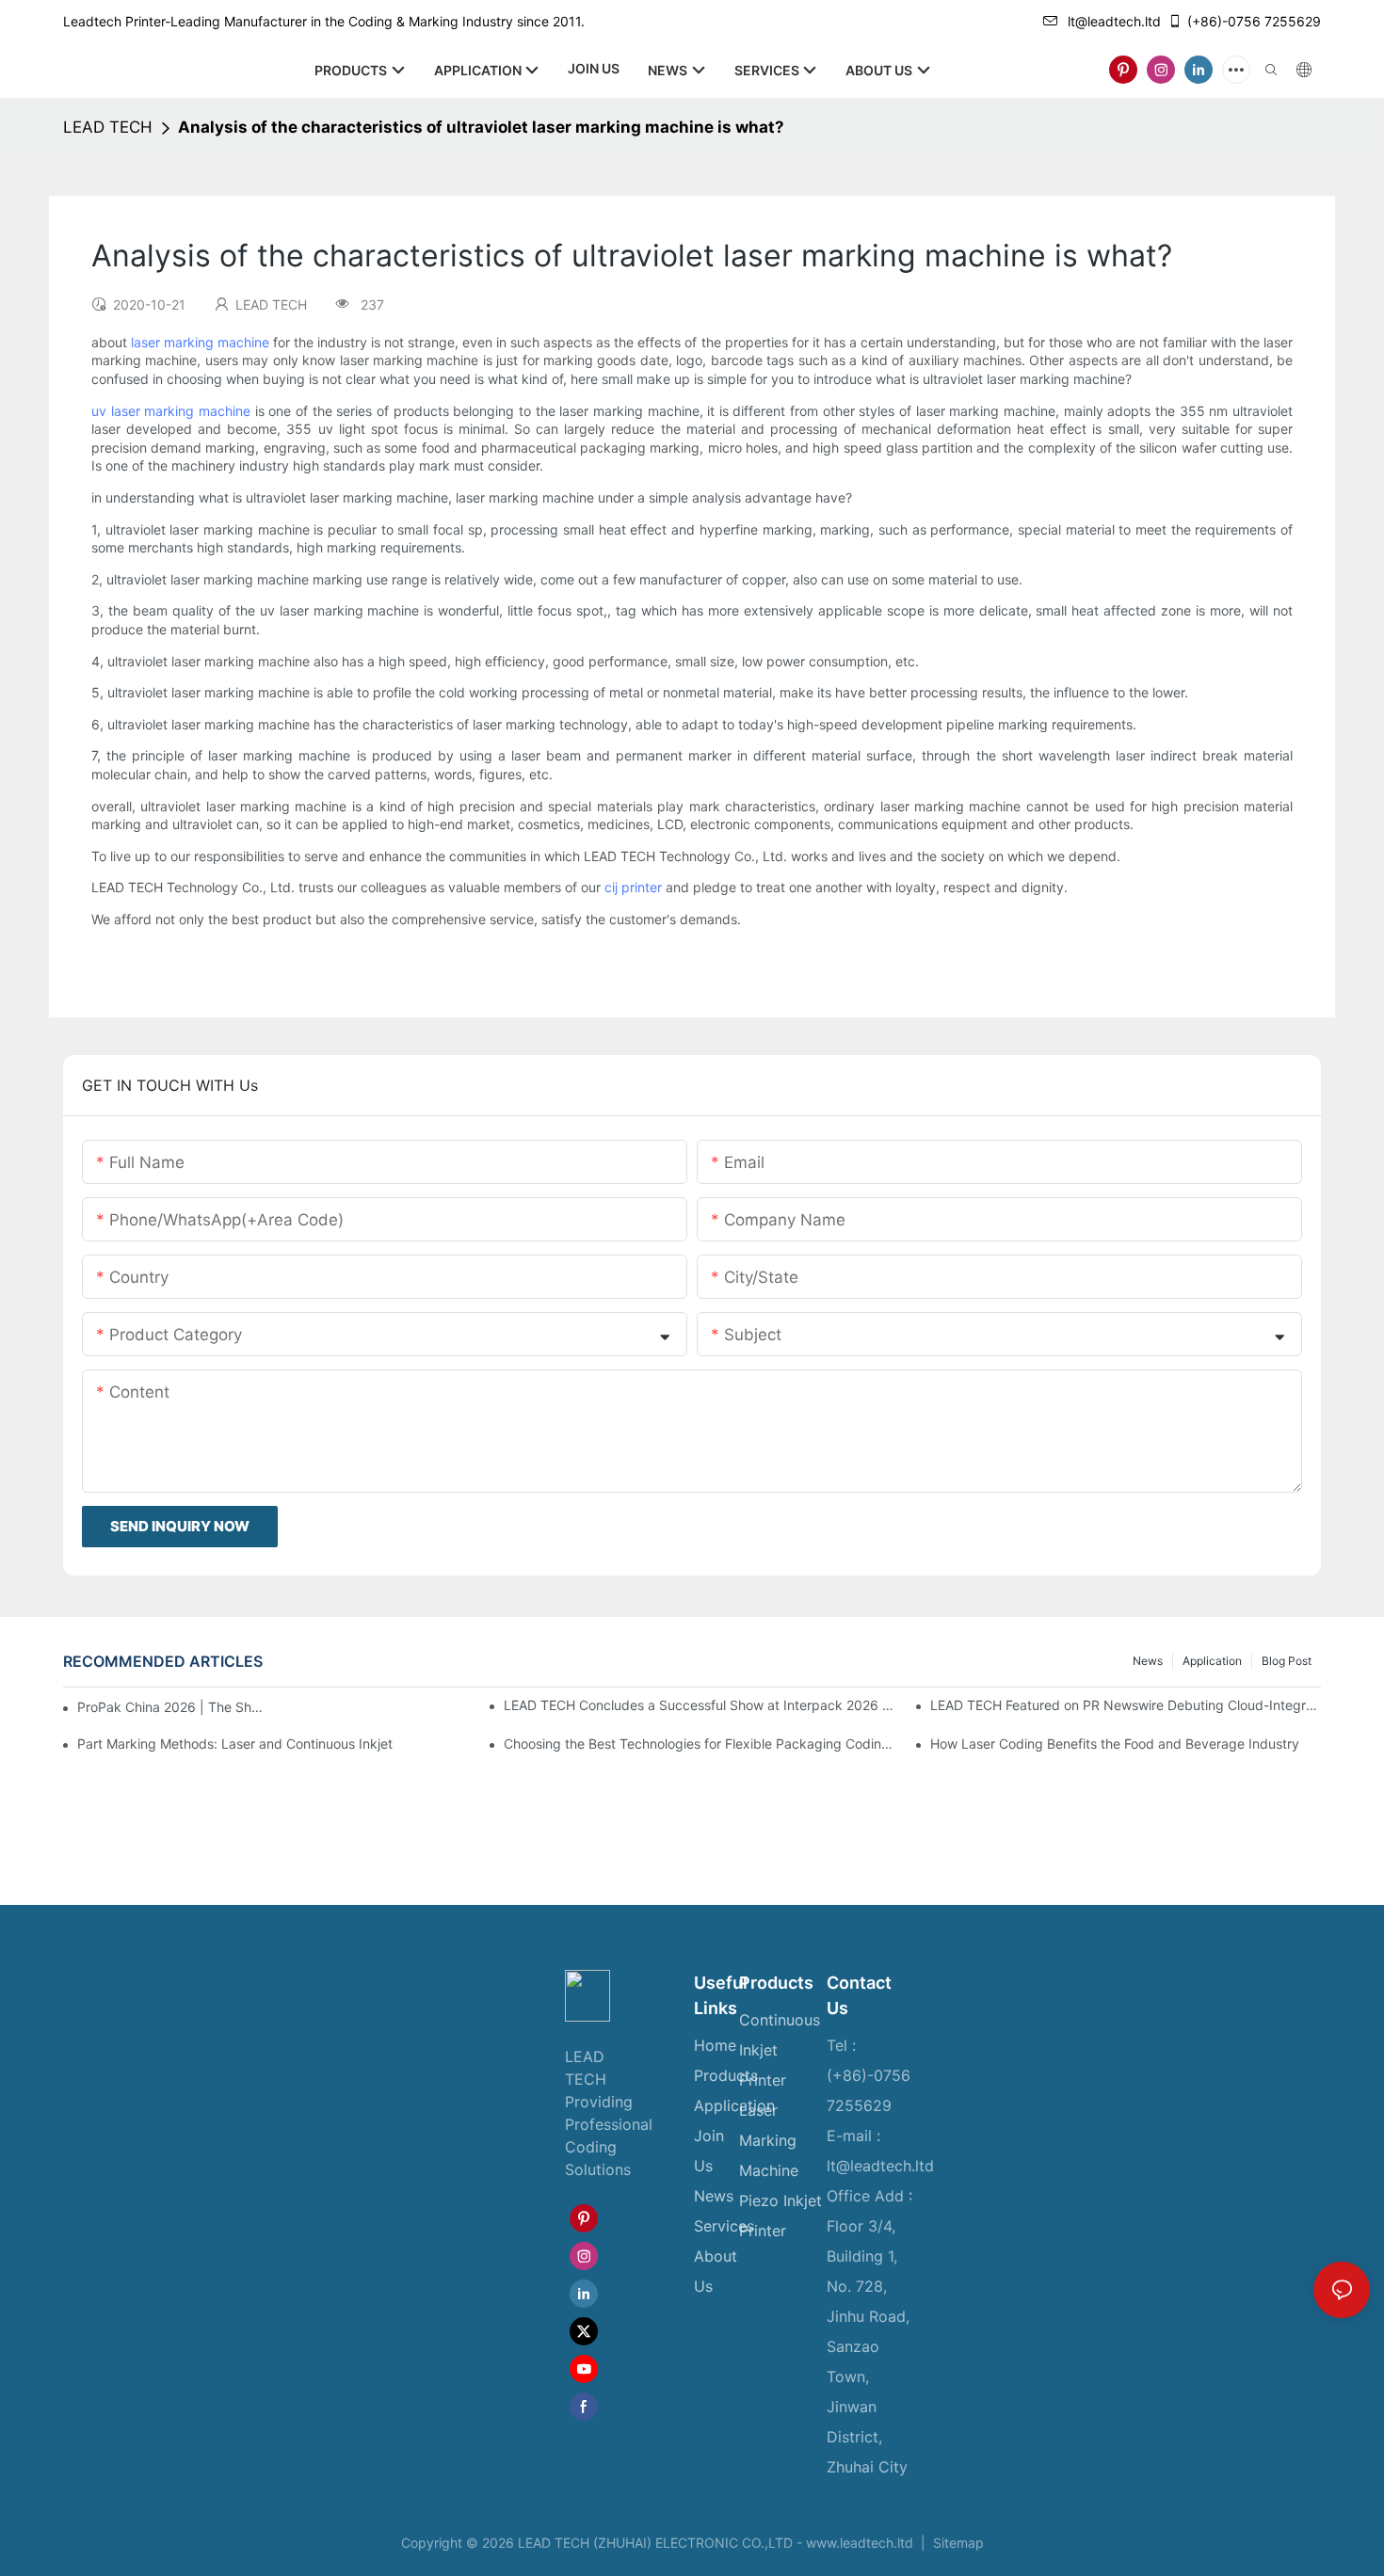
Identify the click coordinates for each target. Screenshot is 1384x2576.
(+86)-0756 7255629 (1254, 21)
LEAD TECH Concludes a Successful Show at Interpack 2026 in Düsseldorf (699, 1705)
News (1148, 1661)
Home (715, 2045)
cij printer (633, 887)
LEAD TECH (108, 127)
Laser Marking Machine (769, 2140)
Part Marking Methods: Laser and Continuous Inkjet (235, 1744)
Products (726, 2075)
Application (1212, 1661)
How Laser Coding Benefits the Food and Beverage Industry (1115, 1744)
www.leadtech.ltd (860, 2543)
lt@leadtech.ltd (1114, 21)
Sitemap (957, 2543)
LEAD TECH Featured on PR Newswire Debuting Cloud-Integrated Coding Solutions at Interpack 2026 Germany (1126, 1705)
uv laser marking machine (171, 411)
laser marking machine (200, 342)
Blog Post (1287, 1661)
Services (724, 2226)
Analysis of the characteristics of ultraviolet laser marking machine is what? (481, 127)
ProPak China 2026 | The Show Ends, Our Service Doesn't (171, 1707)
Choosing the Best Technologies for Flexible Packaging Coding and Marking (699, 1744)
